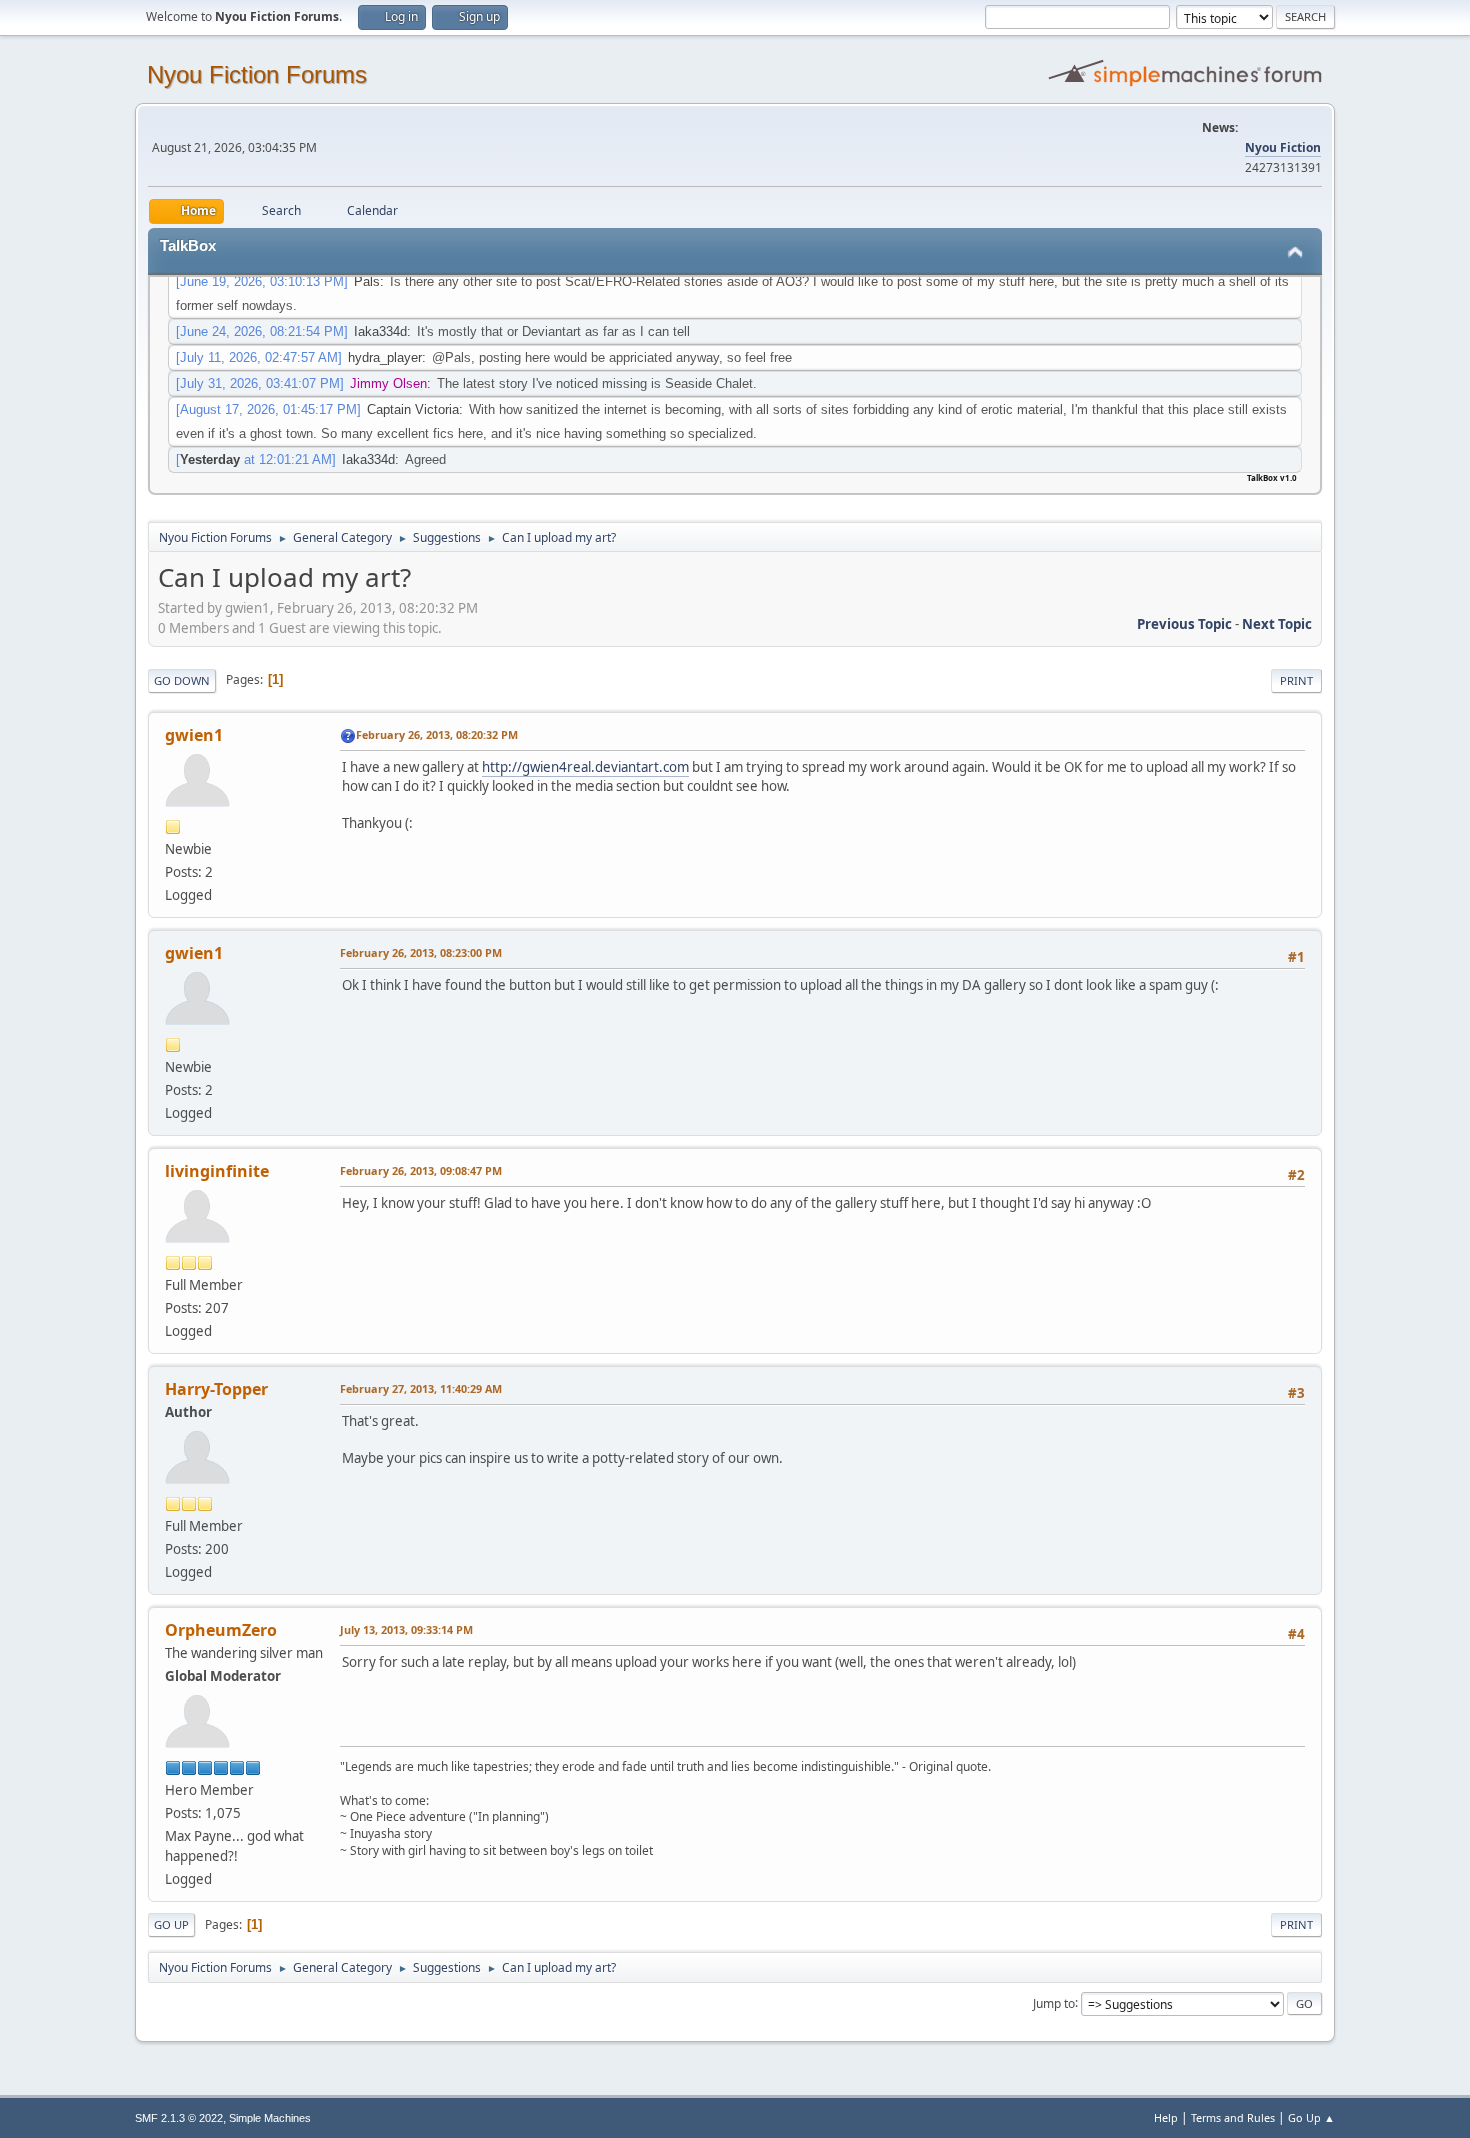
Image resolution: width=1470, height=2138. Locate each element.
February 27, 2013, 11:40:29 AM (421, 1388)
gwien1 (194, 735)
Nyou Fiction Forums (257, 74)
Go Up (171, 1924)
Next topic (1277, 624)
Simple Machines (270, 2118)
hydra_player (385, 357)
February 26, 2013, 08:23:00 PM (421, 952)
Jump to (1054, 2002)
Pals (367, 281)
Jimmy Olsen (388, 383)
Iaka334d (380, 331)
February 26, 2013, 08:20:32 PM (437, 734)
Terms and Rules (1233, 2117)
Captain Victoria (413, 409)
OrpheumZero (221, 1630)
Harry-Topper (216, 1389)
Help (1166, 2117)
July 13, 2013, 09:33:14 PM (406, 1629)
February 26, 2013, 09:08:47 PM (421, 1170)
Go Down (182, 680)
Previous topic (1184, 624)
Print (1296, 680)
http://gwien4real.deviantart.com (585, 767)
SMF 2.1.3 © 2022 (179, 2118)
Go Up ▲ (1311, 2117)
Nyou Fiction (1283, 147)
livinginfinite (217, 1171)
